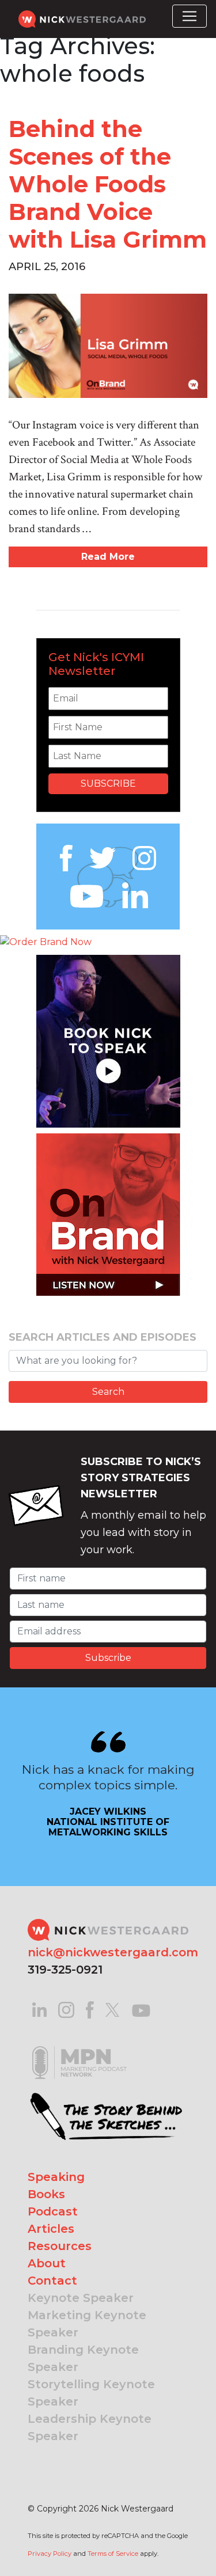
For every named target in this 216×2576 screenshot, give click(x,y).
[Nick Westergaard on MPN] (79, 2048)
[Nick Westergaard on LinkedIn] (39, 2009)
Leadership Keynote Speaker (90, 2427)
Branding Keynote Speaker (83, 2358)
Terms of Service (113, 2554)
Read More (108, 557)
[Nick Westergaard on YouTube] (141, 2009)
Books (46, 2194)
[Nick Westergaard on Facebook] (90, 2009)
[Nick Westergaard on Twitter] (112, 2009)
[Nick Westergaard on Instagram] (66, 2009)
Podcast (53, 2211)
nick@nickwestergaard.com (113, 1952)
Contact (52, 2281)
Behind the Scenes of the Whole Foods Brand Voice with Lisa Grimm (108, 184)
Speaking (56, 2177)
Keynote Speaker (81, 2298)
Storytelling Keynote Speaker (91, 2393)
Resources (60, 2246)
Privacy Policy (50, 2554)
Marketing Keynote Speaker (87, 2324)
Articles (51, 2229)
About (47, 2263)
